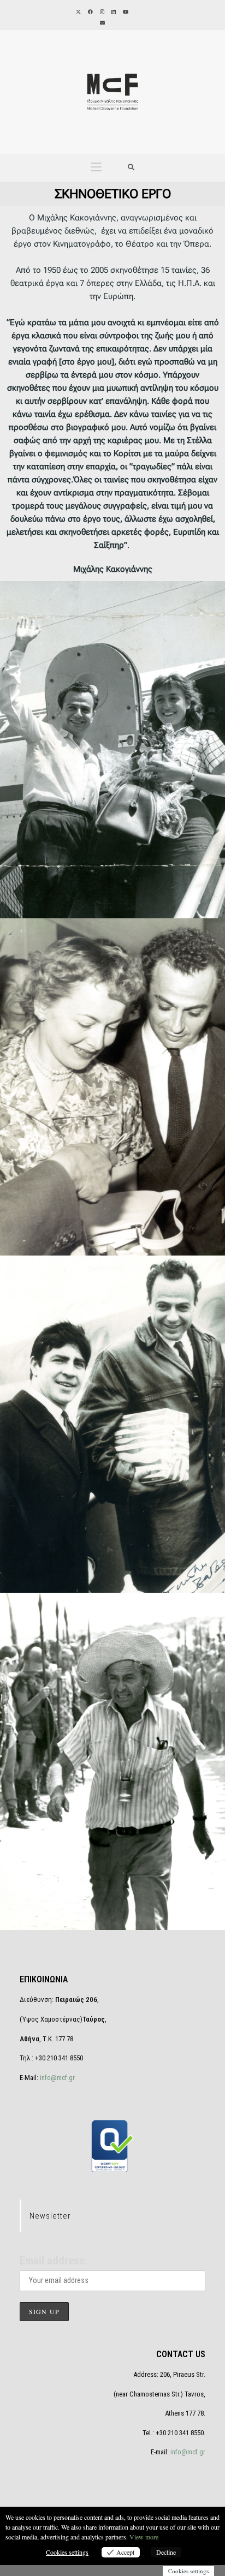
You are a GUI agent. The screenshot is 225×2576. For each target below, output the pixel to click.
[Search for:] (131, 168)
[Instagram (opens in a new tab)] (101, 12)
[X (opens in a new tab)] (78, 12)
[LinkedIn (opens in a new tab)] (113, 12)
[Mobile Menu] (96, 168)
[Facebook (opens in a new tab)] (90, 12)
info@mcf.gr (57, 2078)
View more (144, 2537)
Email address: (54, 2261)
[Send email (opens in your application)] (102, 23)
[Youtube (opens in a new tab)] (125, 12)
